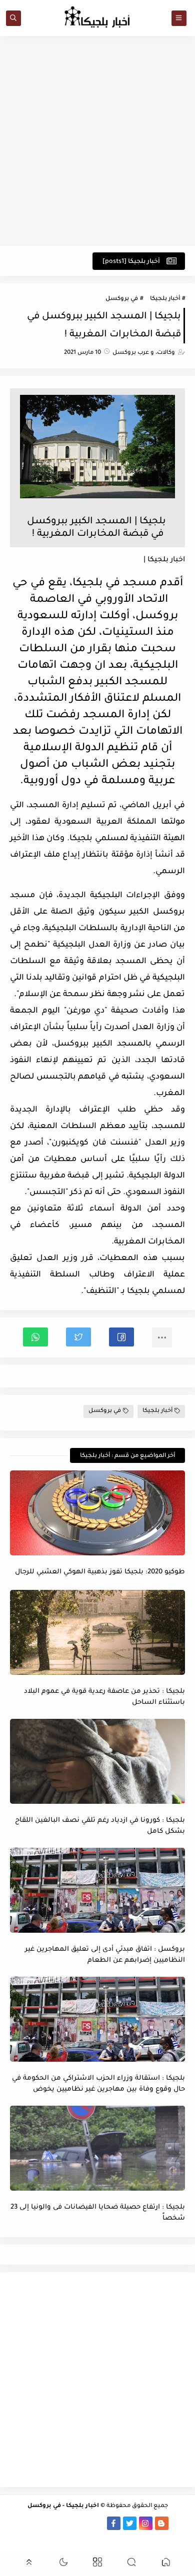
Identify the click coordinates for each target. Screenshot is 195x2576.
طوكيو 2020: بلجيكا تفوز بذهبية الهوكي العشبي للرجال (100, 1572)
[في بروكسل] (82, 2523)
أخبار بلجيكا (165, 299)
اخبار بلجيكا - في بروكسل (63, 2506)
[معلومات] (89, 2537)
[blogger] (162, 2523)
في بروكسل (122, 299)
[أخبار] (34, 2523)
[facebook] (114, 2523)
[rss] (178, 2523)
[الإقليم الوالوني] (50, 2523)
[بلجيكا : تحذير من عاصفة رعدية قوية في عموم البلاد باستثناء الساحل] (97, 1632)
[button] (121, 1337)
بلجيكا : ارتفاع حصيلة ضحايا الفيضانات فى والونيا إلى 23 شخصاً (98, 2213)
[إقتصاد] (105, 2537)
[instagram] (146, 2523)
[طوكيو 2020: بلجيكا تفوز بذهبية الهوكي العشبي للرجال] (97, 1513)
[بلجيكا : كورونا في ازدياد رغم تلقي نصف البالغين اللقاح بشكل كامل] (97, 1761)
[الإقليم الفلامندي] (66, 2523)
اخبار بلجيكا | (164, 560)
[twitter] (130, 2523)
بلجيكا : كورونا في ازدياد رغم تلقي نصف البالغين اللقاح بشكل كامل (100, 1826)
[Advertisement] (97, 141)
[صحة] (18, 2523)
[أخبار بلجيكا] (98, 2523)
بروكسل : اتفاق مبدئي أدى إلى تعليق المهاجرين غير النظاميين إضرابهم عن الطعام (105, 1955)
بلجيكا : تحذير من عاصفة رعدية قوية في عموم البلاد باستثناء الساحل (104, 1697)
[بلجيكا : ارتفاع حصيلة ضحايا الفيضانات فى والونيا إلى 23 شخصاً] (97, 2148)
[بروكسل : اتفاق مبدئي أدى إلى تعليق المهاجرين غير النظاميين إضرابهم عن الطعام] (97, 1890)
